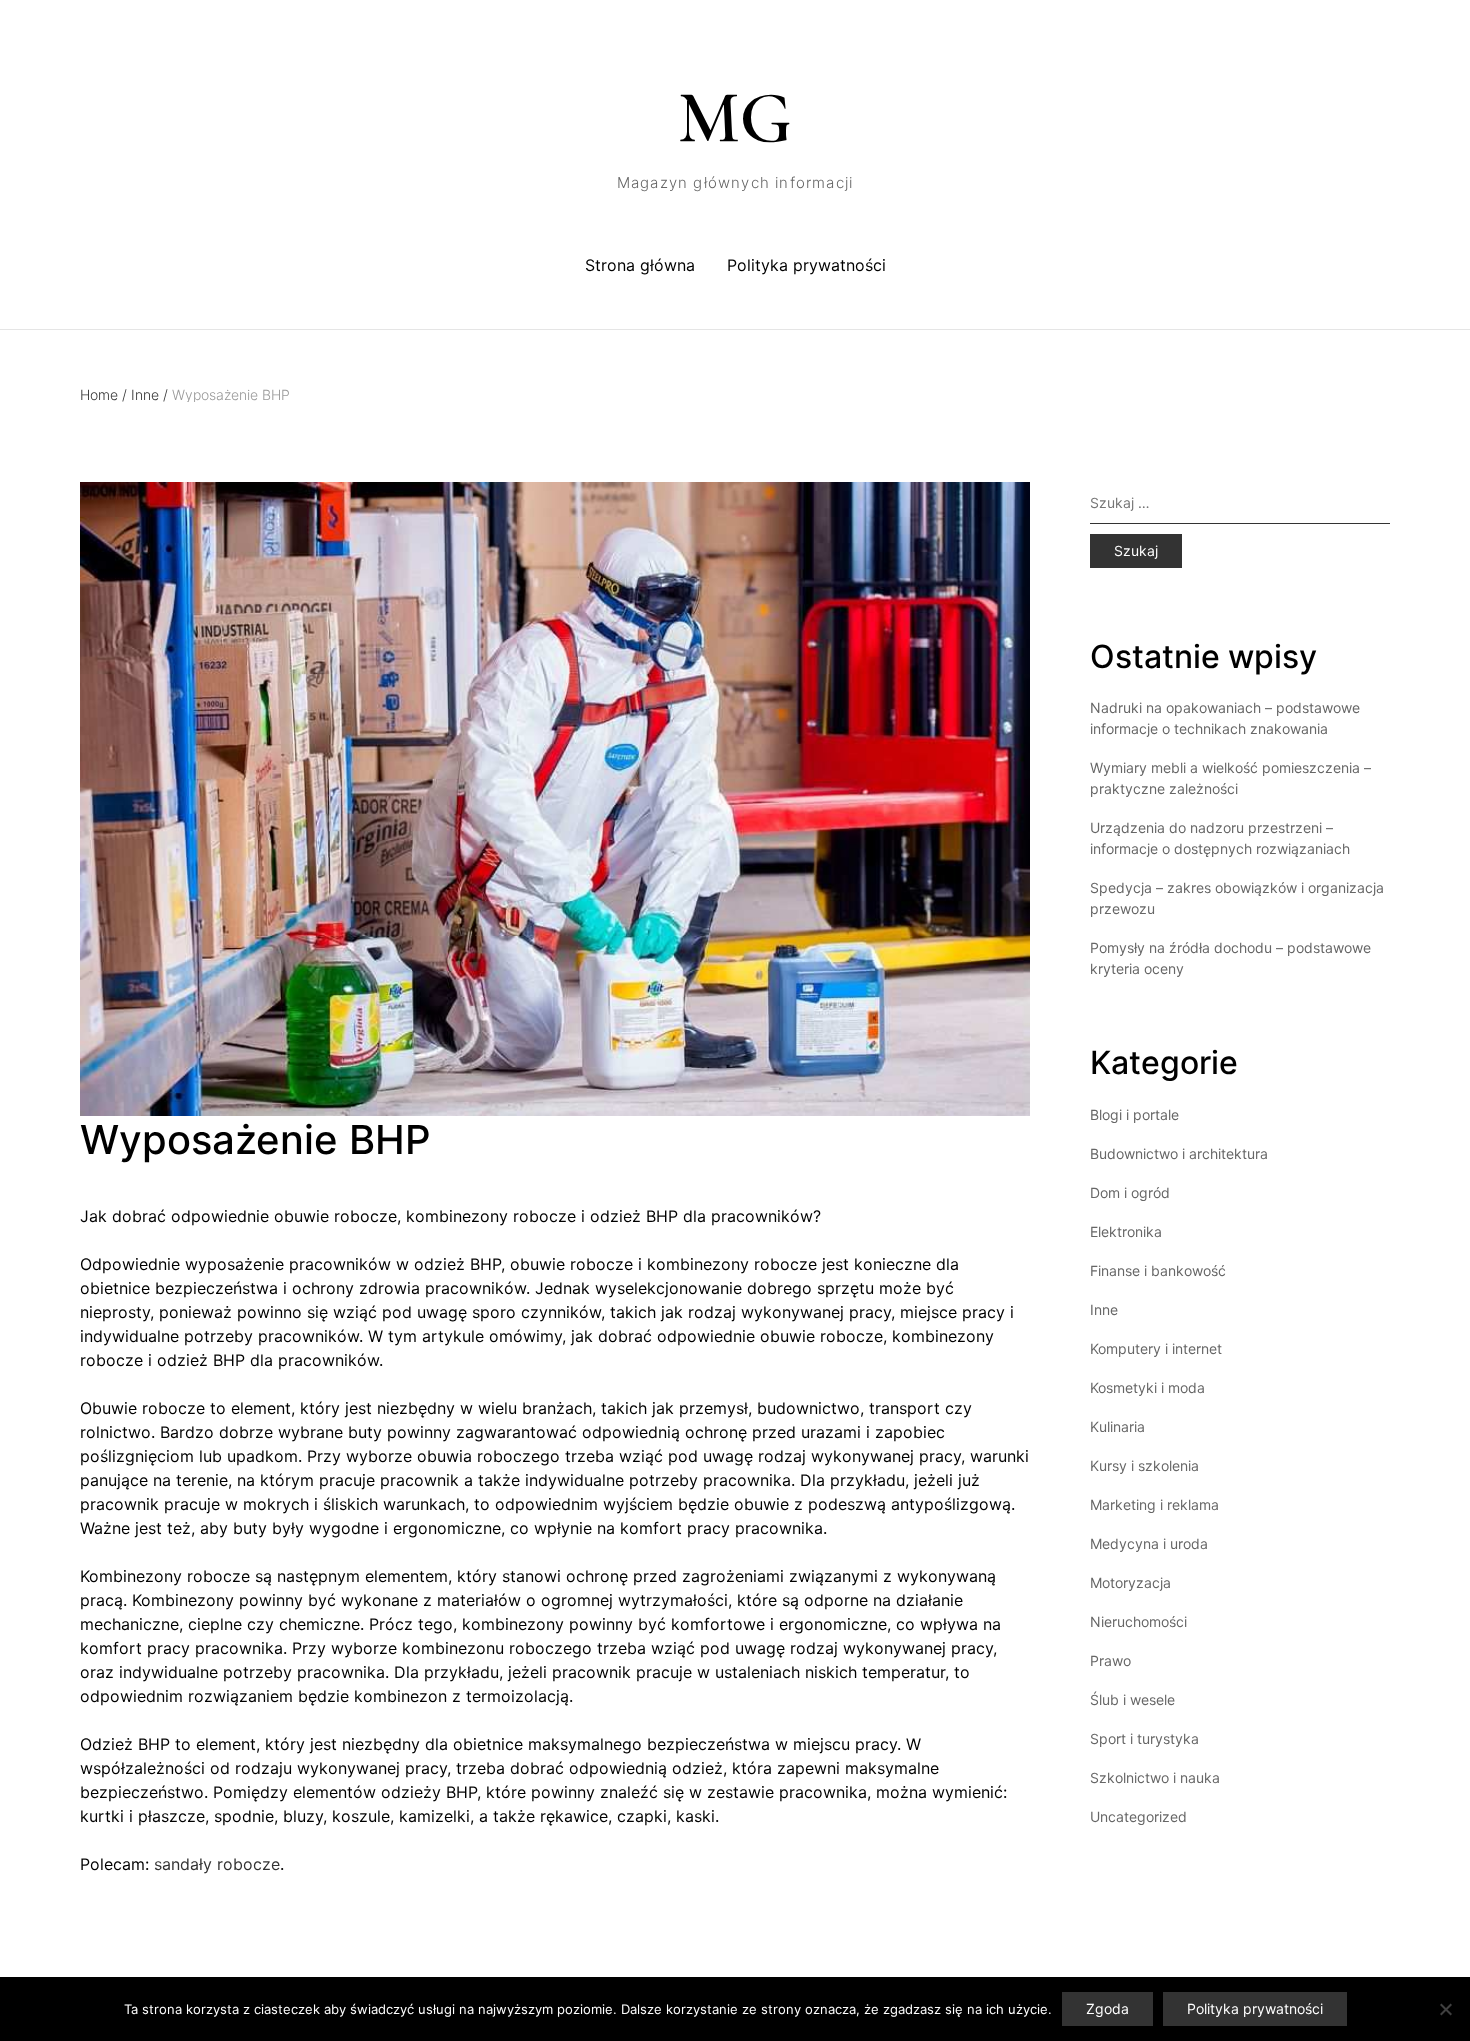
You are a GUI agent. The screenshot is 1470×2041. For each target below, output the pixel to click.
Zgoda (1107, 2008)
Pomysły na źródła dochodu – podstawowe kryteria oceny (1230, 958)
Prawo (1110, 1660)
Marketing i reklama (1154, 1504)
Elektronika (1126, 1231)
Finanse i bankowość (1158, 1270)
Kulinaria (1117, 1426)
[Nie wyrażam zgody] (1445, 2009)
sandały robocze (217, 1864)
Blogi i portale (1134, 1114)
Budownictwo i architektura (1179, 1153)
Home (103, 394)
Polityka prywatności (806, 265)
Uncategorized (1138, 1816)
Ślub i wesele (1132, 1699)
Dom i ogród (1130, 1192)
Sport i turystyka (1144, 1738)
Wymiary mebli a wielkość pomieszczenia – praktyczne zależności (1230, 778)
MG (735, 118)
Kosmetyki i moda (1147, 1387)
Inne (149, 394)
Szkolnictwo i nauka (1155, 1777)
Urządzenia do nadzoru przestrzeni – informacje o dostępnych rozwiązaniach (1220, 838)
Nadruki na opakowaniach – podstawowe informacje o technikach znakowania (1225, 718)
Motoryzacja (1130, 1582)
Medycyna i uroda (1149, 1543)
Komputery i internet (1156, 1348)
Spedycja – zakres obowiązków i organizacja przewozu (1237, 898)
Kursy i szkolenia (1144, 1465)
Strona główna (640, 265)
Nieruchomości (1138, 1621)
